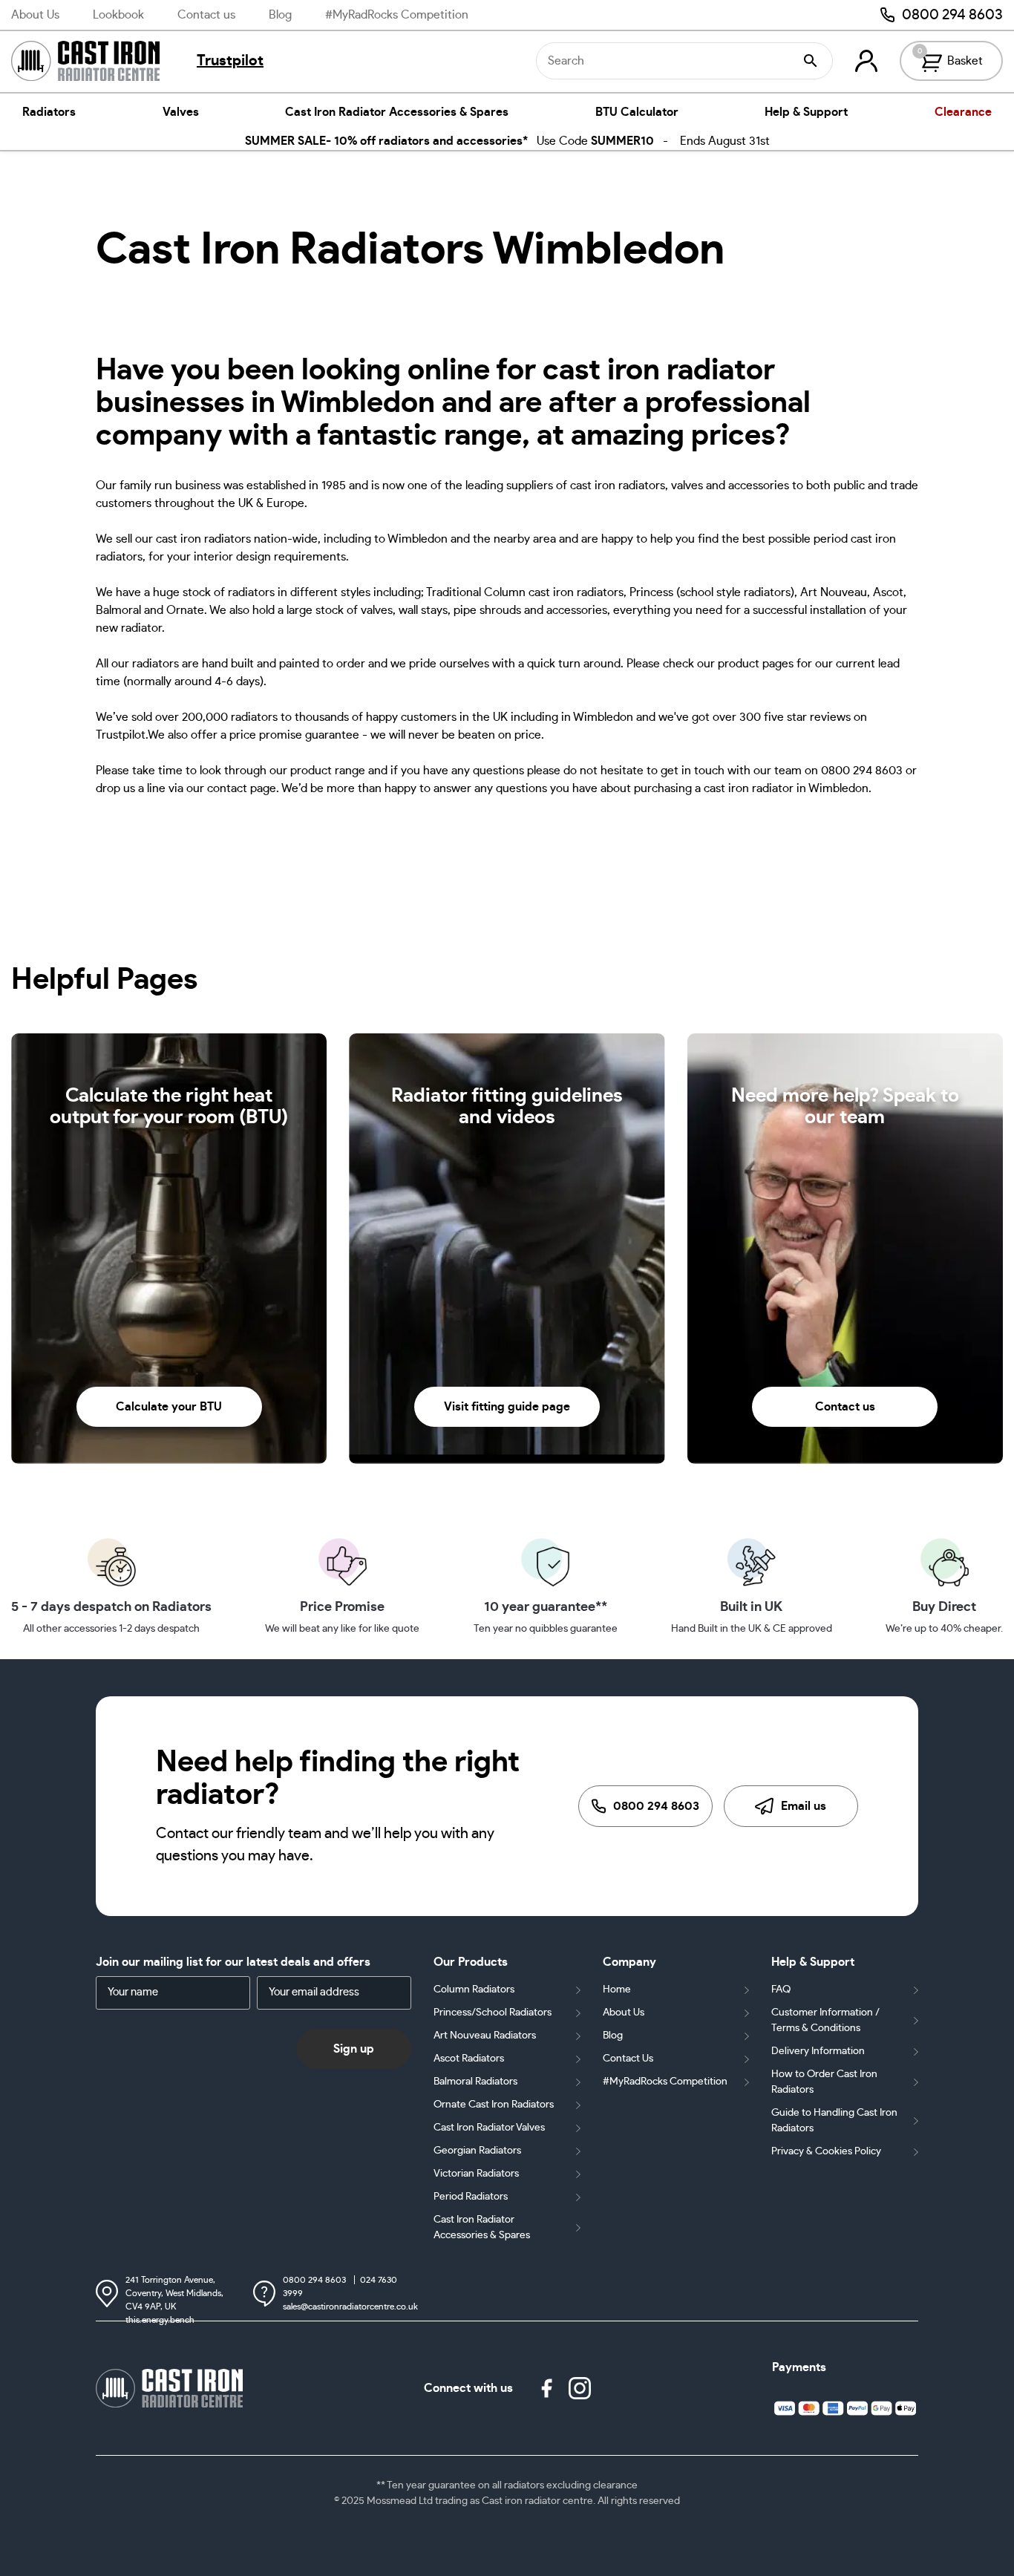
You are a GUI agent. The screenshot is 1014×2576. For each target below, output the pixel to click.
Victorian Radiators (476, 2174)
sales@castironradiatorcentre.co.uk (350, 2307)
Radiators (49, 112)
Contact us (206, 15)
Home (617, 1990)
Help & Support (806, 112)
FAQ (781, 1990)
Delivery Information (818, 2051)
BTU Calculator (637, 112)
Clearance (963, 112)
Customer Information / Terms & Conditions (825, 2020)
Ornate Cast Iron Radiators (494, 2105)
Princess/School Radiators (493, 2013)
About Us (35, 15)
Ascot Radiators (469, 2059)
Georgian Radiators (477, 2151)
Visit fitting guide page (507, 1407)
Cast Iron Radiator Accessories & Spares (397, 112)
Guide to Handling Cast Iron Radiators (834, 2121)
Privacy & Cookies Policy (826, 2151)
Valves (181, 112)
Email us (804, 1806)
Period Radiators (471, 2197)
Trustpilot (230, 61)
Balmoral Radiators (475, 2082)
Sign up (354, 2049)
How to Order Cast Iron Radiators (824, 2082)
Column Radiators (474, 1990)
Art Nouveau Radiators (485, 2036)
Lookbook (118, 15)
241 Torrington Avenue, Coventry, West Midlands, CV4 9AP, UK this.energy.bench (174, 2294)
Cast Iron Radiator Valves (489, 2128)
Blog (280, 15)
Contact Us (628, 2059)
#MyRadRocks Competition (397, 15)
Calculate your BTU (169, 1407)
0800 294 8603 (952, 15)
